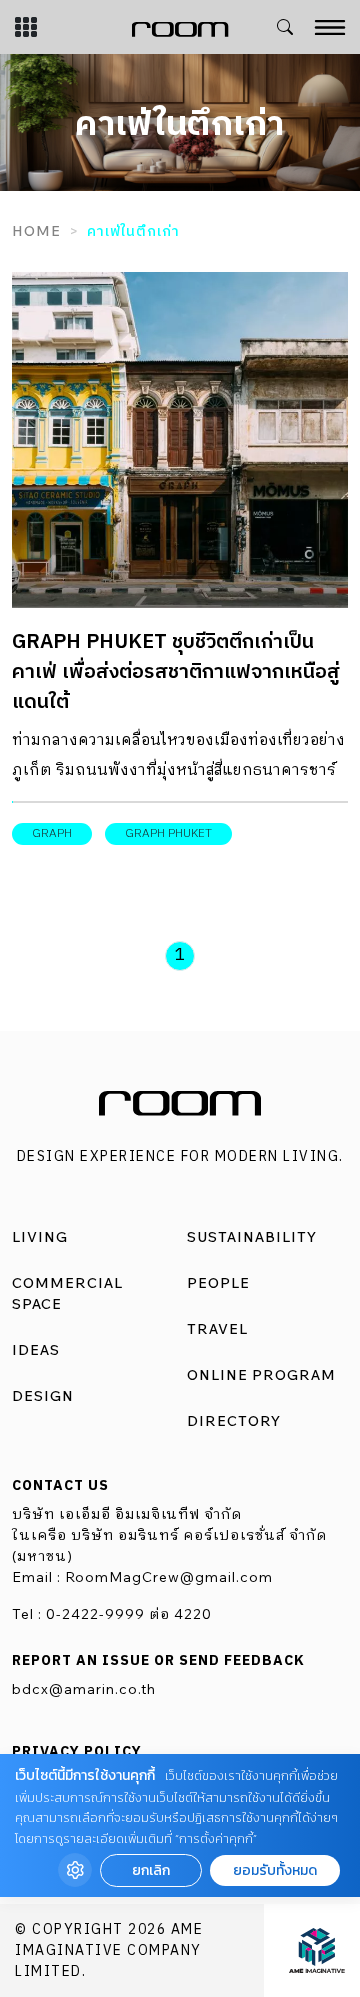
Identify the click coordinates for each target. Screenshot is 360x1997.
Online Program (261, 1375)
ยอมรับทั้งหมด (275, 1870)
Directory (234, 1421)
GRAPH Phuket (168, 833)
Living (40, 1237)
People (218, 1283)
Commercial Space (67, 1293)
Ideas (36, 1350)
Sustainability (252, 1237)
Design (43, 1396)
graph (52, 833)
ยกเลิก (151, 1870)
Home (36, 231)
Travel (217, 1329)
